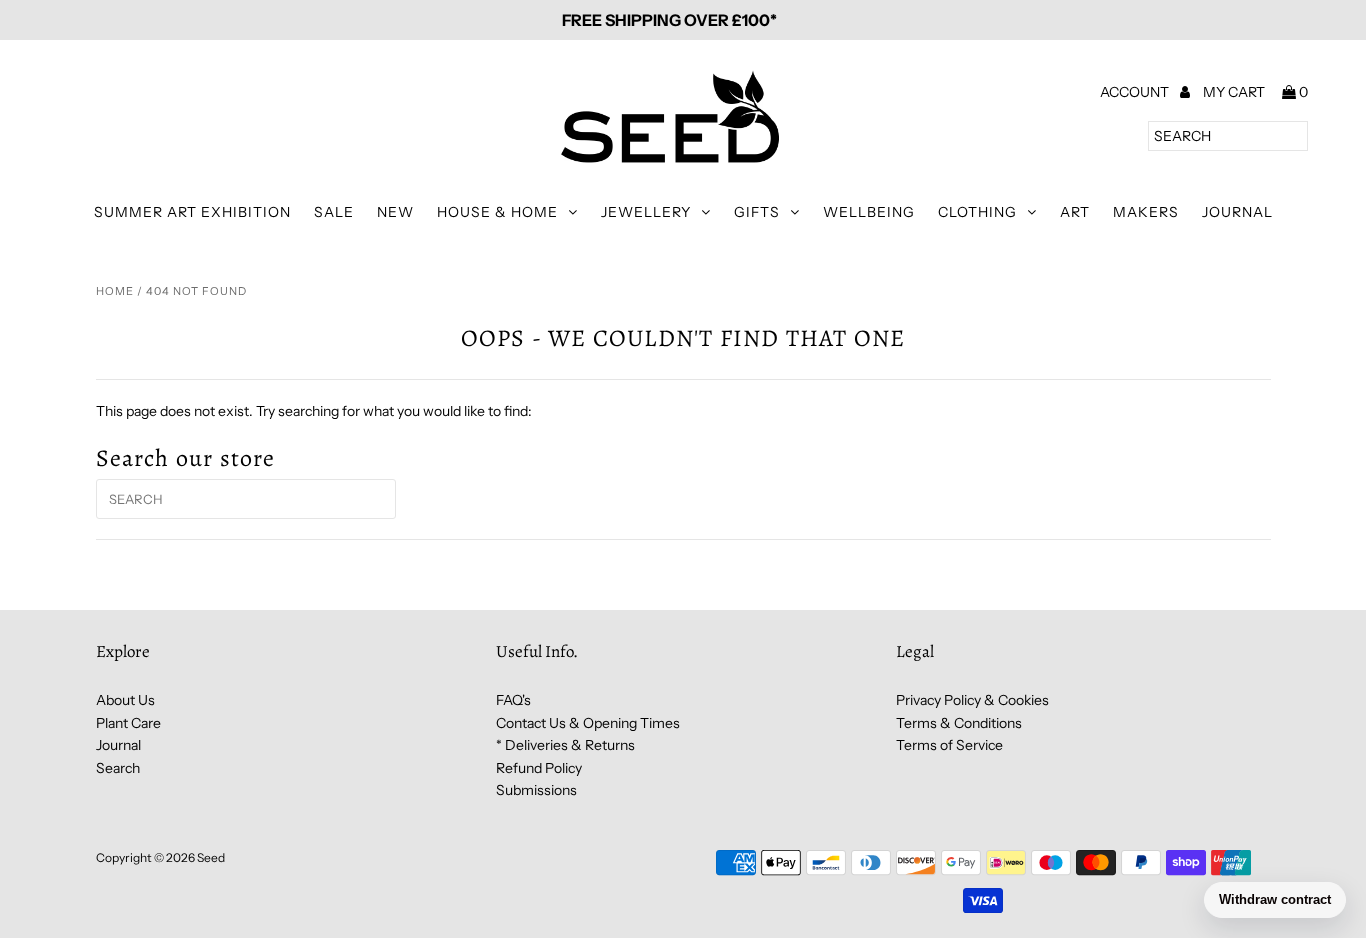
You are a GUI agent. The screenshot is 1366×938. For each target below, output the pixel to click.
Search (118, 768)
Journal (1237, 212)
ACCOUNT (1136, 92)
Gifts (757, 212)
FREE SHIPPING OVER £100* (669, 20)
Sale (334, 212)
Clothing (977, 212)
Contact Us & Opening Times (588, 723)
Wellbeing (869, 212)
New (395, 212)
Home (115, 291)
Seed (211, 857)
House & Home (497, 212)
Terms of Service (949, 745)
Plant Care (128, 723)
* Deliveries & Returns (565, 745)
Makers (1146, 212)
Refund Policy (539, 768)
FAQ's (513, 700)
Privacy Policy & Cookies (972, 700)
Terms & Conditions (959, 723)
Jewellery (646, 212)
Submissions (536, 790)
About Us (125, 700)
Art (1075, 212)
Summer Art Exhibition (192, 212)
